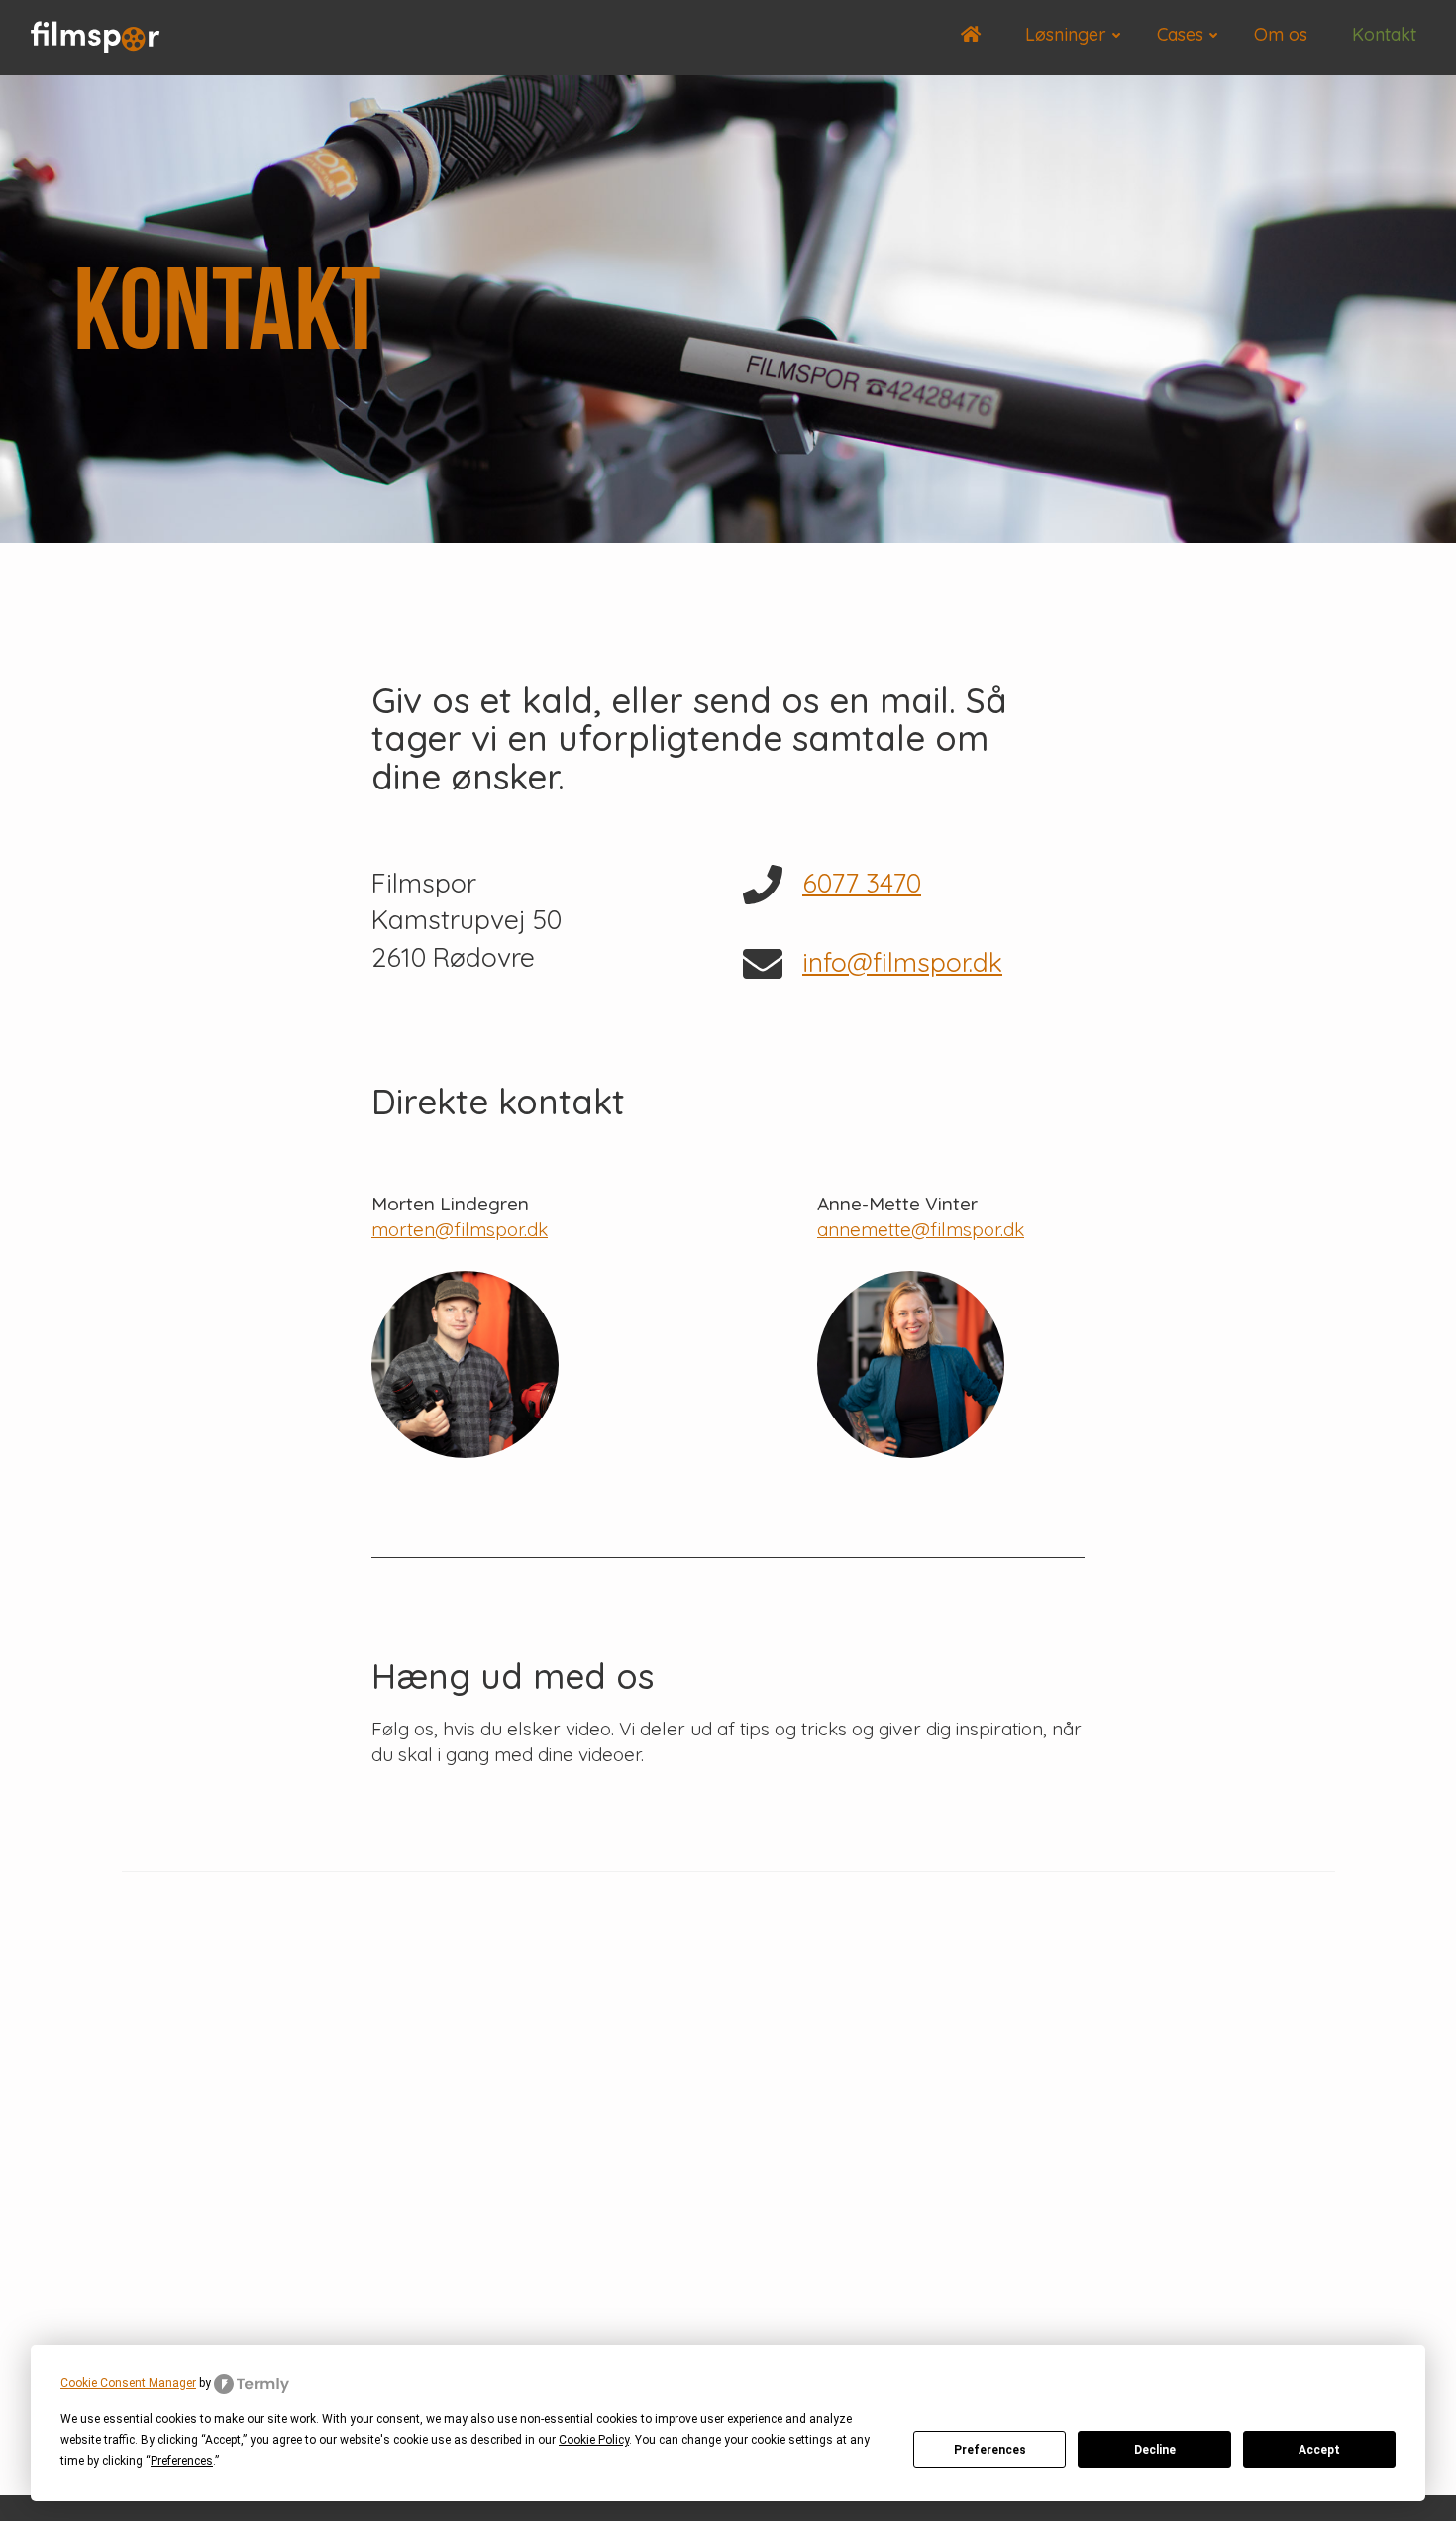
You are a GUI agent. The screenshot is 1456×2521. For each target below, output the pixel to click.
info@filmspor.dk (902, 962)
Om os (1281, 34)
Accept (1319, 2450)
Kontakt (1384, 34)
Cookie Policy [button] (594, 2440)
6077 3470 (862, 883)
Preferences (990, 2450)
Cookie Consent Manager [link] (128, 2383)
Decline (1155, 2450)
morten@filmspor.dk (460, 1229)
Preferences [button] (182, 2461)
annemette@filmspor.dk (921, 1229)
